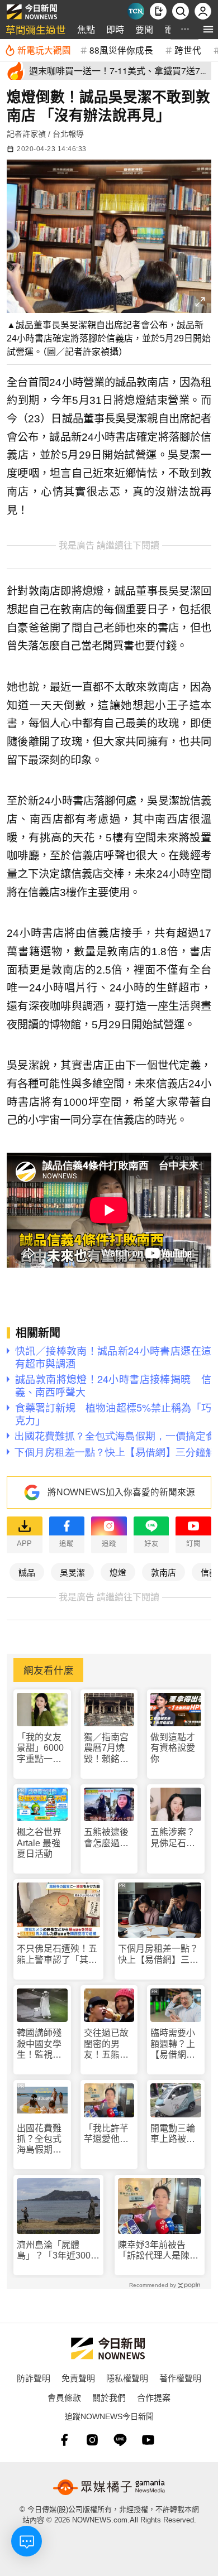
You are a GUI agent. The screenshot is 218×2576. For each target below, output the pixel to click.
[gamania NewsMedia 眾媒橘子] (109, 2487)
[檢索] (181, 11)
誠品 (27, 1572)
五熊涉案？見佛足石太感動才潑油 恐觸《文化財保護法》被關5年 (176, 1838)
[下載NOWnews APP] (158, 11)
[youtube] (148, 2440)
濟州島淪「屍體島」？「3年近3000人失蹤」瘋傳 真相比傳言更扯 (57, 2250)
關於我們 (109, 2397)
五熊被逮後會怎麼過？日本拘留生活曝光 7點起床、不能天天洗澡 (109, 1838)
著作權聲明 (180, 2378)
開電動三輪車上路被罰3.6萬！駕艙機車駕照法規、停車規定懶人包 (174, 2134)
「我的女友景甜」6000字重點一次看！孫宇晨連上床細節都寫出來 (40, 1748)
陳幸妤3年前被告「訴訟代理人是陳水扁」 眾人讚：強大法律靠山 (158, 2250)
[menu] (208, 29)
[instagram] (92, 2440)
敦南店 (163, 1572)
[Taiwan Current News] (136, 11)
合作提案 (154, 2397)
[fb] (64, 2440)
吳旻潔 (72, 1572)
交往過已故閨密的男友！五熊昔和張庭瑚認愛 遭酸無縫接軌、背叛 (106, 2044)
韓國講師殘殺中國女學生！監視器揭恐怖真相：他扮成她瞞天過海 (39, 2044)
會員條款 (64, 2397)
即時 (115, 29)
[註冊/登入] (203, 11)
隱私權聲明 (127, 2378)
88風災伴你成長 (121, 50)
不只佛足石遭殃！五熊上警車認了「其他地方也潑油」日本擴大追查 (57, 1954)
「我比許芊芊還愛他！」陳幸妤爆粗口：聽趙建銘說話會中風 (108, 2134)
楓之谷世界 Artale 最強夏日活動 (39, 1843)
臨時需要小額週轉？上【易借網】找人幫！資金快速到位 (173, 2044)
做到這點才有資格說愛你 (173, 1748)
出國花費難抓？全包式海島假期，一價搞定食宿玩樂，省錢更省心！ (39, 2139)
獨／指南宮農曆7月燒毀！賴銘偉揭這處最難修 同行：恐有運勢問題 (107, 1748)
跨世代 (188, 50)
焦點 (86, 29)
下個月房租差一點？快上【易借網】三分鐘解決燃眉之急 (158, 1954)
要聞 (144, 29)
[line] (120, 2440)
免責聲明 (78, 2378)
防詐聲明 (34, 2378)
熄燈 (118, 1572)
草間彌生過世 (36, 29)
